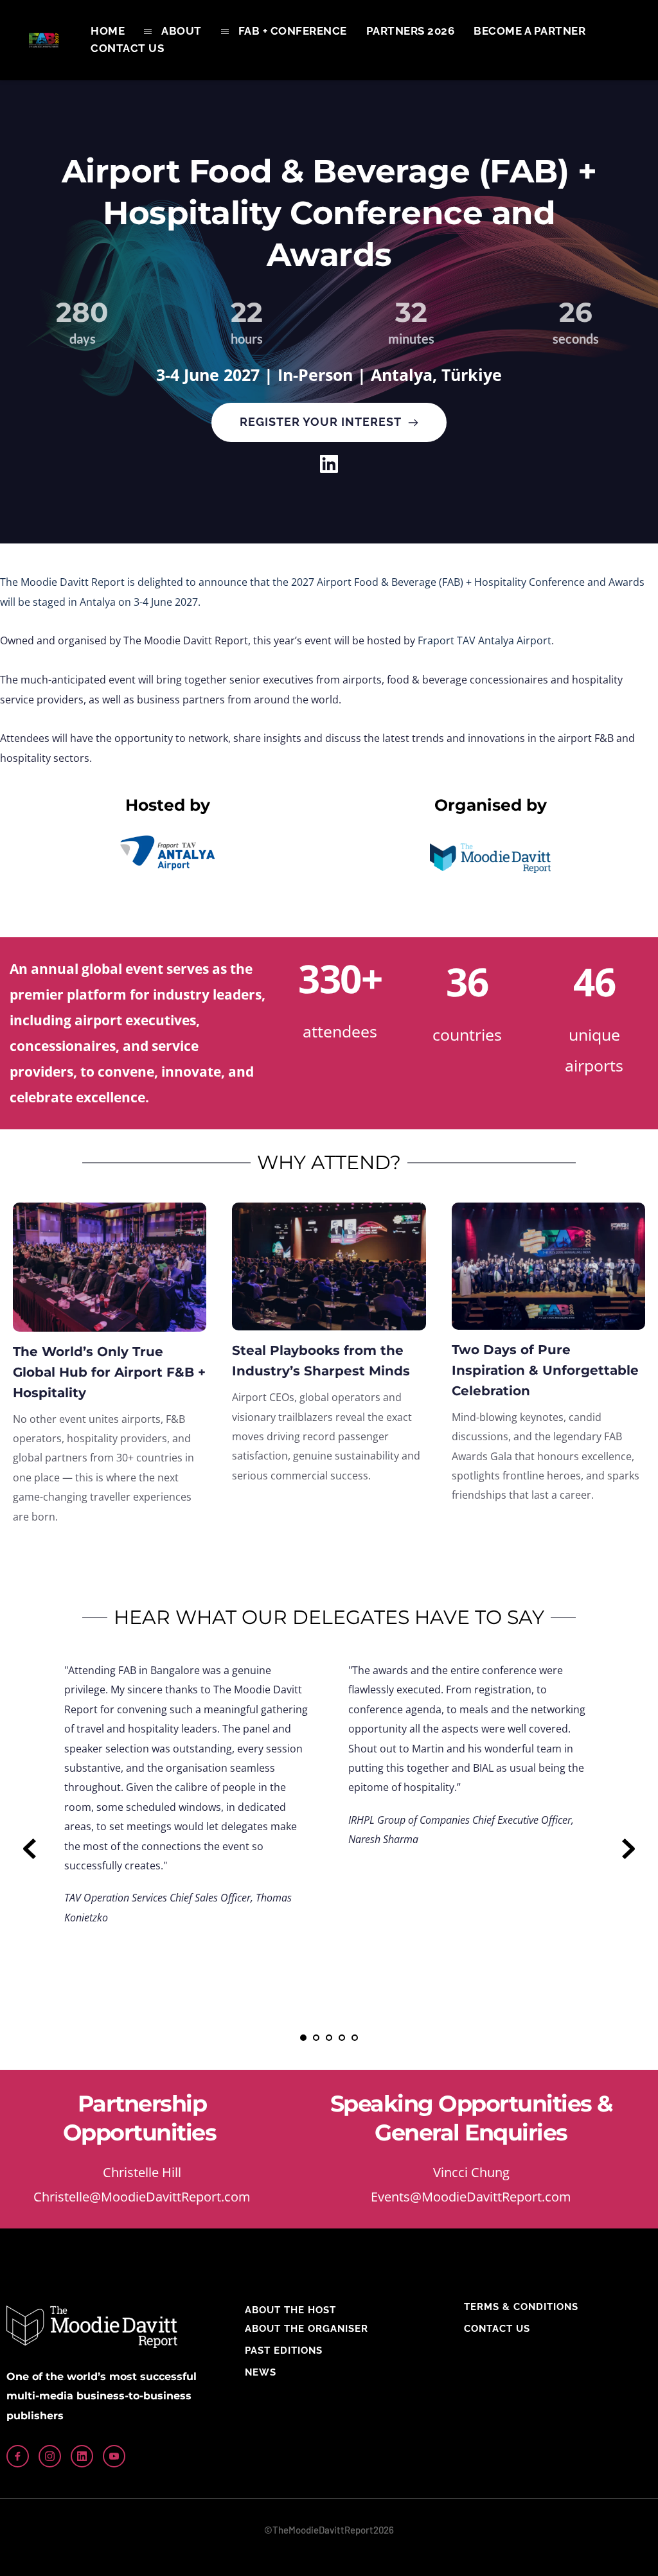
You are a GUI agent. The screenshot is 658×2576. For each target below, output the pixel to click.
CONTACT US (497, 2329)
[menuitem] (108, 31)
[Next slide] (628, 1849)
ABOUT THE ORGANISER (307, 2329)
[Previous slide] (30, 1849)
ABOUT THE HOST (290, 2310)
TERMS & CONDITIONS (521, 2307)
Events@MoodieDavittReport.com (471, 2197)
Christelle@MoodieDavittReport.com (142, 2197)
